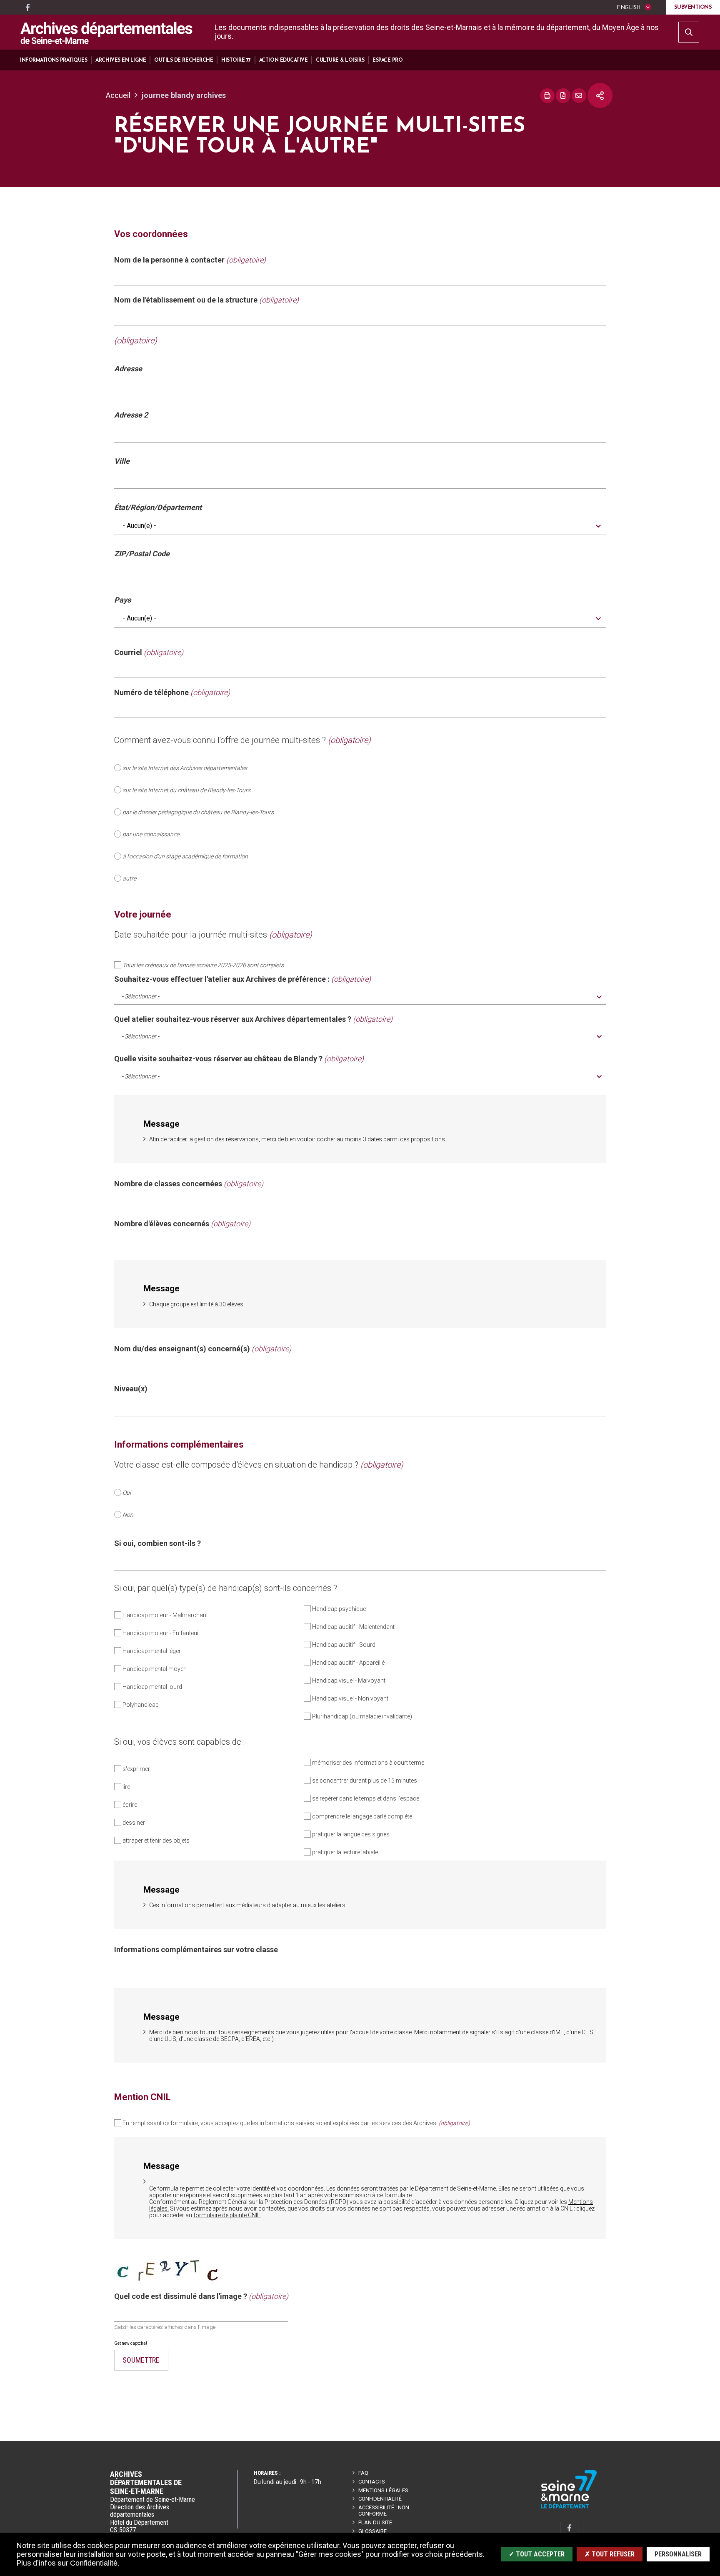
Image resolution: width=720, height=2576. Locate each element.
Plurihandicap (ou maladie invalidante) (362, 1716)
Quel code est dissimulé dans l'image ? (201, 2296)
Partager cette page (600, 95)
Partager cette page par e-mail (579, 96)
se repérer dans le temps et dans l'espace (366, 1798)
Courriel (149, 653)
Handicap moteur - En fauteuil (161, 1633)
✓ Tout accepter (537, 2554)
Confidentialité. (95, 2563)
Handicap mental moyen (155, 1669)
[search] (689, 32)
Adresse (128, 369)
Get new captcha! (131, 2343)
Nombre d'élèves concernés (182, 1224)
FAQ (363, 2473)
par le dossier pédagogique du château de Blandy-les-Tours (198, 812)
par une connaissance (151, 834)
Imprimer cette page (547, 96)
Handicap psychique (339, 1609)
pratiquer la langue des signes (351, 1834)
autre (129, 878)
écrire (130, 1805)
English (628, 8)
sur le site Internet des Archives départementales (185, 768)
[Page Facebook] (27, 8)
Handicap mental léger (152, 1651)
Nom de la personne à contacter (190, 260)
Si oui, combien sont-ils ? (157, 1543)
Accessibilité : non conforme (384, 2511)
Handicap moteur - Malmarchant (165, 1615)
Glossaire (372, 2531)
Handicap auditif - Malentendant (353, 1627)
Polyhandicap (141, 1705)
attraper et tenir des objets (156, 1841)
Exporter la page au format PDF (563, 96)
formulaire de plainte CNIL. (227, 2215)
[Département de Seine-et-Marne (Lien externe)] (569, 2507)
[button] (54, 60)
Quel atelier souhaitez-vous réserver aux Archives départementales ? (253, 1019)
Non (128, 1515)
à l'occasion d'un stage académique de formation (185, 856)
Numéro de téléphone (172, 693)
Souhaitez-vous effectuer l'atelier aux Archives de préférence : (242, 979)
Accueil (118, 95)
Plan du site (375, 2522)
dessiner (134, 1823)
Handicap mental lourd (152, 1687)
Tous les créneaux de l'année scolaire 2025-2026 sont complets (203, 965)
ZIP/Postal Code (142, 554)
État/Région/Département (158, 508)
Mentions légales (383, 2490)
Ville (122, 461)
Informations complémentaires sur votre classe (196, 1950)
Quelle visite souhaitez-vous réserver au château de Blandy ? (239, 1059)
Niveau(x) (131, 1389)
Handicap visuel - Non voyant (350, 1698)
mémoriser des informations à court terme (368, 1763)
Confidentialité (380, 2499)
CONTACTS (372, 2482)
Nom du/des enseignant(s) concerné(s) (203, 1349)
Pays (122, 600)
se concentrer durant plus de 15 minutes (365, 1781)
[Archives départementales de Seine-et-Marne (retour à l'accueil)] (106, 33)
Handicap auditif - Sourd (344, 1645)
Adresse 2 (131, 415)
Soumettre (141, 2360)
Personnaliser (678, 2554)
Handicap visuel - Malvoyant (349, 1681)
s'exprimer (136, 1769)
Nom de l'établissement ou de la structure (206, 300)
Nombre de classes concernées (189, 1184)
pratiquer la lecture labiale (345, 1852)
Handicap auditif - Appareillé (348, 1663)
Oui (127, 1493)
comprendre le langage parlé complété (362, 1816)
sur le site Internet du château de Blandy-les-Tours (186, 790)
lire (126, 1787)
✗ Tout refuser (610, 2554)
